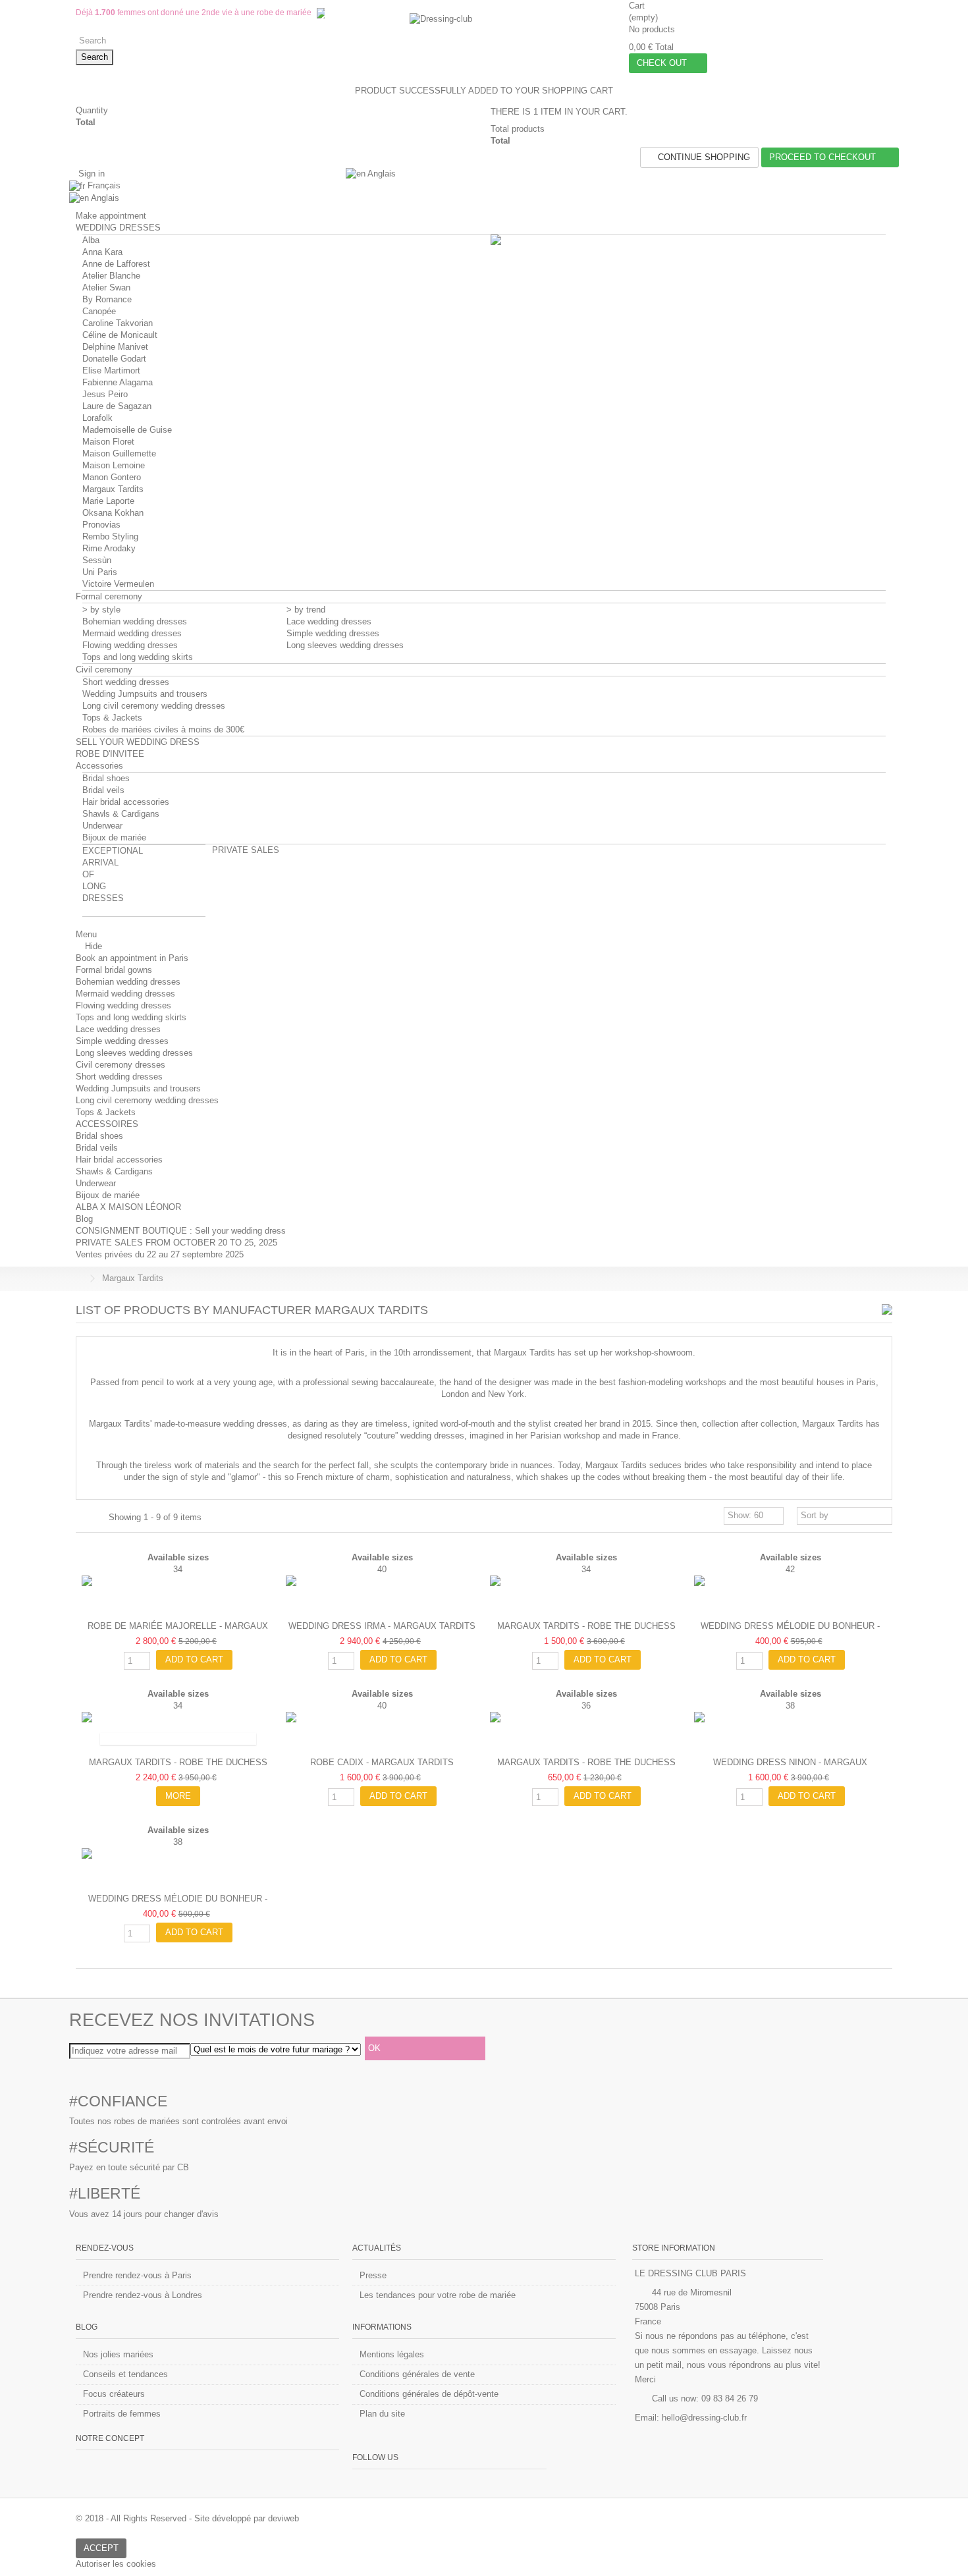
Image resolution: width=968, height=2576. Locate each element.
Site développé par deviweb (247, 2518)
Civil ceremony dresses (121, 1065)
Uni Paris (100, 572)
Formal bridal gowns (114, 970)
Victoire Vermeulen (118, 584)
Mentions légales (392, 2354)
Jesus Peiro (105, 394)
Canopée (99, 311)
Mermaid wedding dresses (132, 633)
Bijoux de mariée (114, 837)
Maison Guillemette (119, 453)
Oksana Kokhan (113, 513)
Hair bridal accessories (126, 802)
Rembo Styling (110, 536)
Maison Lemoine (114, 465)
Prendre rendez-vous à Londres (143, 2295)
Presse (373, 2275)
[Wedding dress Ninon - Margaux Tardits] (790, 1732)
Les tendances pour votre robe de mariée (438, 2295)
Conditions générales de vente (417, 2374)
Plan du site (382, 2414)
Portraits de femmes (122, 2414)
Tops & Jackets (112, 718)
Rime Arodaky (109, 548)
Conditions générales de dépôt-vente (429, 2394)
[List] (96, 1518)
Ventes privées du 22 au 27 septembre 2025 (160, 1254)
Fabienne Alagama (118, 382)
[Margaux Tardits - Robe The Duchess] (586, 1595)
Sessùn (97, 560)
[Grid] (84, 1518)
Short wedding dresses (126, 682)
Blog (84, 1219)
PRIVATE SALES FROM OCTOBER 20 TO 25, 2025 (176, 1243)
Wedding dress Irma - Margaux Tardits (382, 1626)
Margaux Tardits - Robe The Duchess (586, 1626)
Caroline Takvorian (118, 323)
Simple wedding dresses (333, 633)
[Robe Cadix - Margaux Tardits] (382, 1732)
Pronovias (101, 525)
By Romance (107, 299)
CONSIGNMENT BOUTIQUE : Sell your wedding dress (181, 1231)
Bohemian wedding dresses (135, 621)
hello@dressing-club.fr (704, 2418)
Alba (91, 240)
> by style (101, 610)
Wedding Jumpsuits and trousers (145, 694)
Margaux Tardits (113, 489)
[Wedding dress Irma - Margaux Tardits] (382, 1595)
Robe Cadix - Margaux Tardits (382, 1762)
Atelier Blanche (111, 276)
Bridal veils (103, 790)
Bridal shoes (106, 778)
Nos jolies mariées (118, 2354)
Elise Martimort (111, 370)
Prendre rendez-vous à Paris (137, 2275)
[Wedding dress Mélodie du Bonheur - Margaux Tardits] (790, 1595)
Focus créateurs (114, 2394)
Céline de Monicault (120, 335)
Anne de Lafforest (116, 264)
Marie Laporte (108, 501)
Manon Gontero (112, 477)
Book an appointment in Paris (132, 958)
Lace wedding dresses (329, 621)
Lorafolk (97, 418)
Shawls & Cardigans (121, 814)
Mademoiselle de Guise (127, 430)
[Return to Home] (80, 1279)
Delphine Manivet (115, 347)
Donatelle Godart (114, 359)
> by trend (306, 610)
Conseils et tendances (125, 2374)
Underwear (102, 826)
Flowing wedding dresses (130, 645)
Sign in (90, 174)
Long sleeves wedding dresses (345, 645)
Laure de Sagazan (117, 406)
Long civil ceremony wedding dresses (154, 706)
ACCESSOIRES (107, 1124)
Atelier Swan (106, 288)
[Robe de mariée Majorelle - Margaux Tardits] (178, 1595)
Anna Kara (102, 252)
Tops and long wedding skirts (138, 657)
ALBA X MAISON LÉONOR (128, 1207)
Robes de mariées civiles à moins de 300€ (163, 729)
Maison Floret (108, 442)
